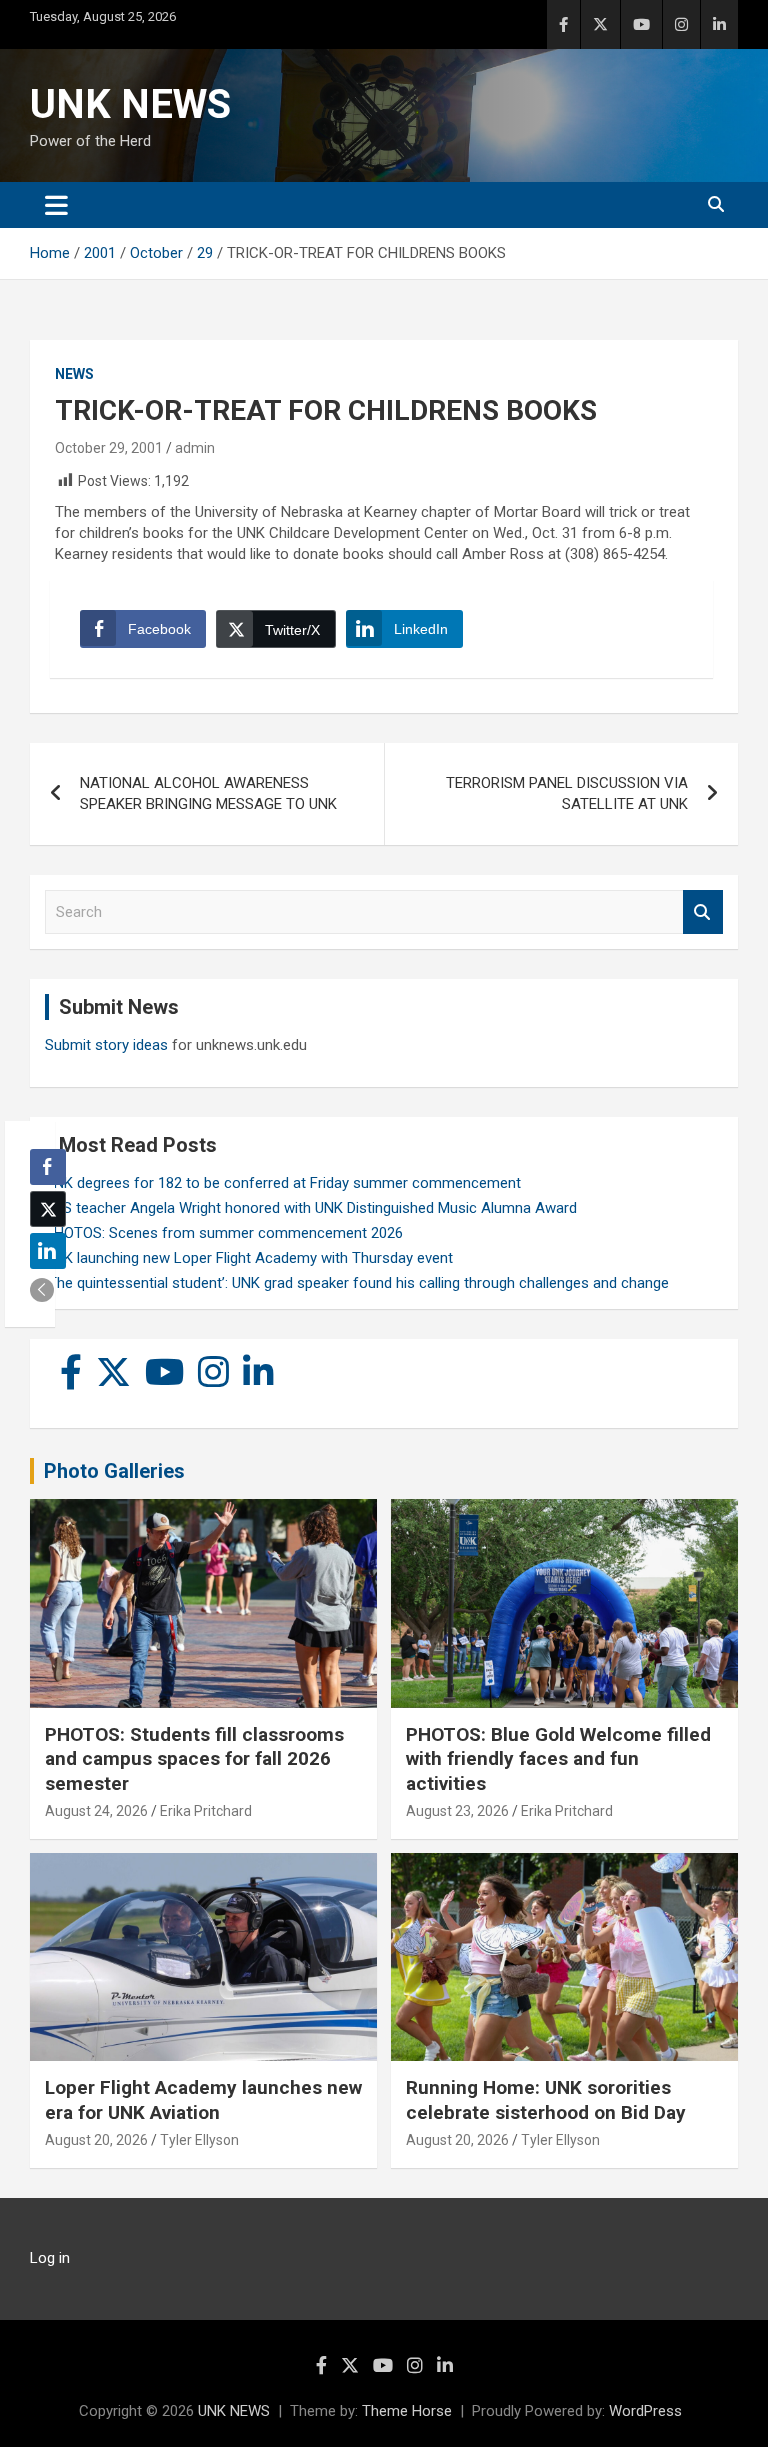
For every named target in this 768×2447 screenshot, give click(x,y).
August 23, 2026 (457, 1811)
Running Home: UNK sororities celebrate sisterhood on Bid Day (546, 2100)
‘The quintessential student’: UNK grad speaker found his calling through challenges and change (357, 1283)
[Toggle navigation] (56, 205)
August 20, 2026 (96, 2140)
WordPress (645, 2411)
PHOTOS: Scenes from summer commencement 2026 (224, 1233)
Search (703, 912)
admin (195, 448)
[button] (42, 1290)
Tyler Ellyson (199, 2140)
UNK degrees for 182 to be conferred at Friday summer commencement (283, 1183)
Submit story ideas (106, 1045)
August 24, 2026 (96, 1811)
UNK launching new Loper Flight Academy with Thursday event (249, 1258)
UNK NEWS (130, 104)
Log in (50, 2258)
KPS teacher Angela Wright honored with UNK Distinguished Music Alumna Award (311, 1208)
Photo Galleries (114, 1471)
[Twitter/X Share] (48, 1209)
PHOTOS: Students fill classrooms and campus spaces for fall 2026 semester (194, 1759)
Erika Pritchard (206, 1811)
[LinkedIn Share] (48, 1251)
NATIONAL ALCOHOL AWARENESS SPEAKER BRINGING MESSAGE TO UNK (208, 793)
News (74, 374)
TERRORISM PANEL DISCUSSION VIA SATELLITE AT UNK (567, 793)
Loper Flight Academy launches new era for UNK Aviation (203, 2100)
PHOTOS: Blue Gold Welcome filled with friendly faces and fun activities (558, 1759)
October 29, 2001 (109, 448)
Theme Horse (407, 2411)
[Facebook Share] (48, 1167)
